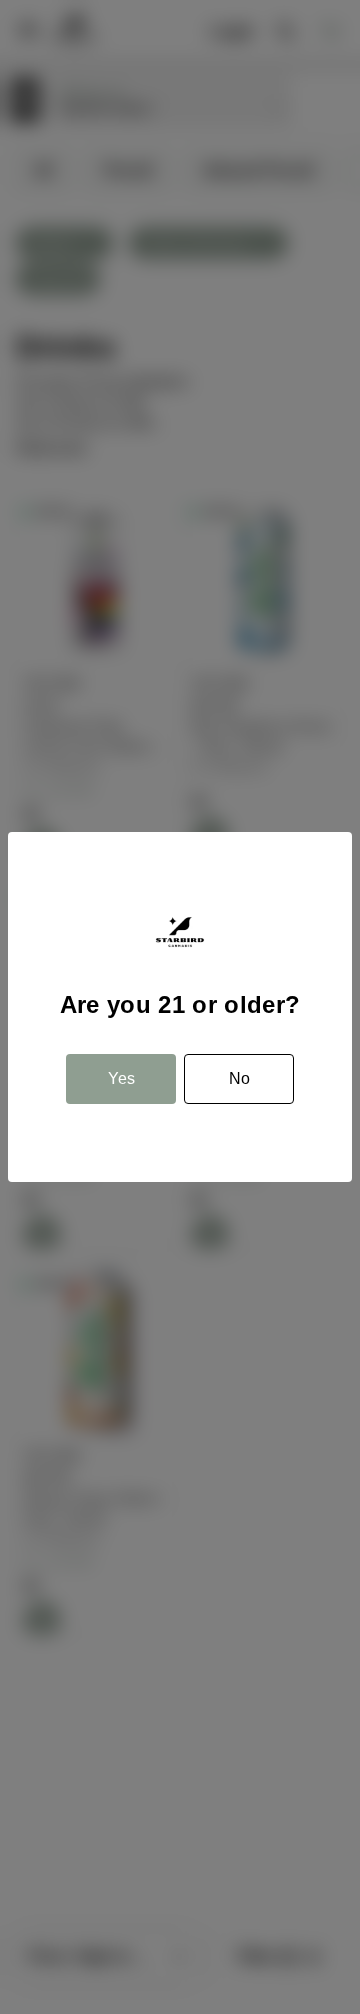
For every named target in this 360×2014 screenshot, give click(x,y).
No (239, 1078)
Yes (121, 1078)
